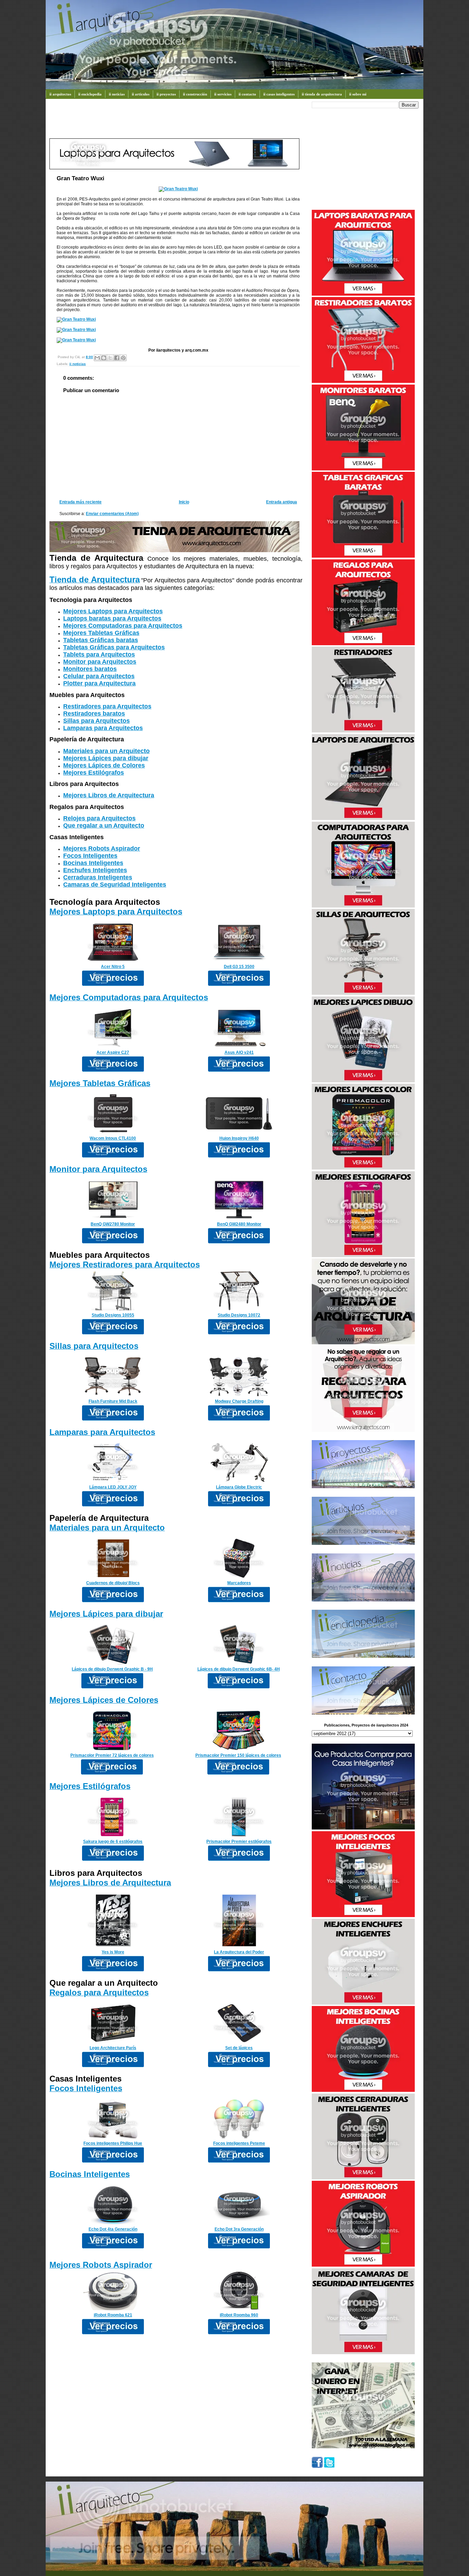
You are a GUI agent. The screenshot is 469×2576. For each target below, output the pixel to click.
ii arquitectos (60, 94)
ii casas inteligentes (279, 94)
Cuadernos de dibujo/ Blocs (113, 1583)
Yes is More (113, 1952)
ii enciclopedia (90, 94)
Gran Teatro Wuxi (81, 178)
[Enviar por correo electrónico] (97, 358)
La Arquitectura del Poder (239, 1952)
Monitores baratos (90, 669)
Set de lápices (239, 2048)
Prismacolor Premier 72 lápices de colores (112, 1755)
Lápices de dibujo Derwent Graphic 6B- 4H (239, 1669)
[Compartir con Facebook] (117, 358)
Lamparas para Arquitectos (103, 728)
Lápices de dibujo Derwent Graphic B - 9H (112, 1669)
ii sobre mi (358, 94)
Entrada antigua (282, 502)
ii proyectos (166, 94)
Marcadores (239, 1583)
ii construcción (195, 94)
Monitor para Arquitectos (100, 662)
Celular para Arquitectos (99, 676)
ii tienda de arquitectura (322, 94)
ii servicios (223, 94)
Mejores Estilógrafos (94, 773)
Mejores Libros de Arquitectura (109, 795)
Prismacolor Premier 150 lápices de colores (238, 1755)
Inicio (184, 502)
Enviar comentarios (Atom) (112, 514)
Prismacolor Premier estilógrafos (239, 1842)
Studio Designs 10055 (113, 1315)
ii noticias (117, 94)
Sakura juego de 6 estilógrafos (113, 1842)
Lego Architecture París (113, 2048)
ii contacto (247, 94)
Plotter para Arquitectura (99, 683)
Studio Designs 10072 (239, 1315)
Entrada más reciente (81, 502)
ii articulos (141, 94)
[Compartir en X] (110, 358)
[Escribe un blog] (104, 358)
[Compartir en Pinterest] (123, 358)
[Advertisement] (174, 122)
